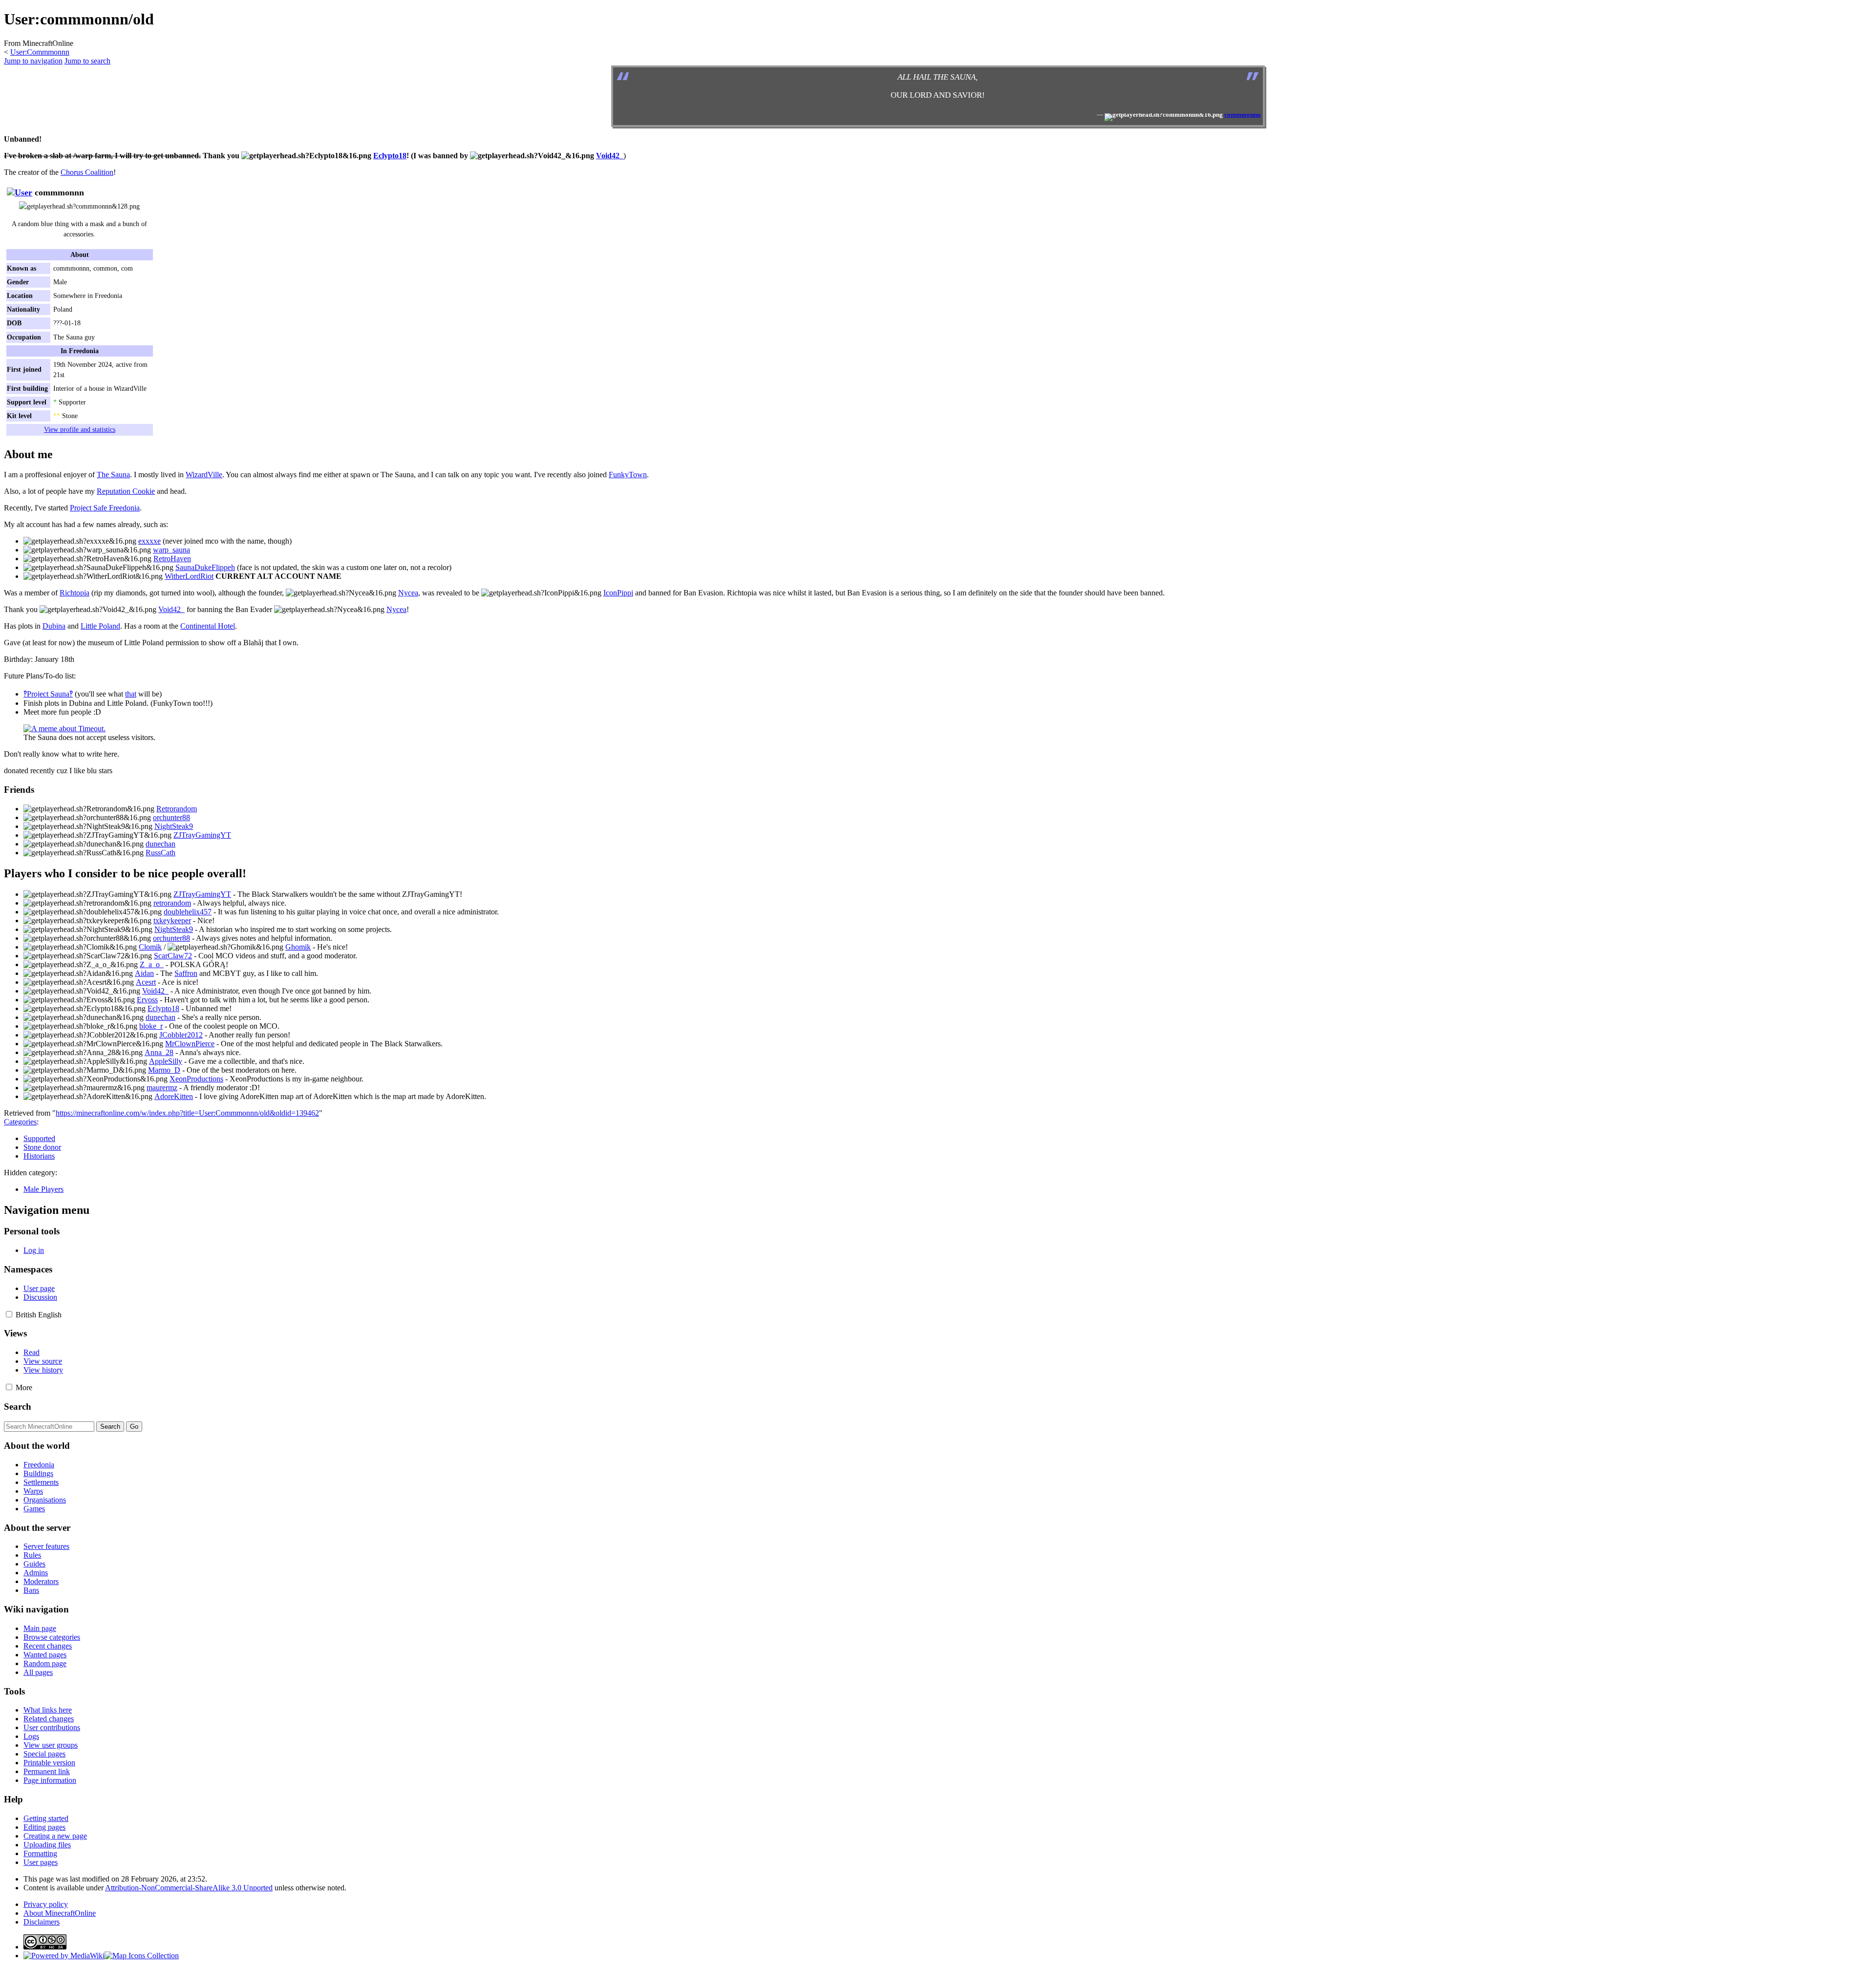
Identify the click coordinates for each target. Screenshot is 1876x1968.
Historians (39, 1156)
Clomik (150, 947)
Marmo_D (164, 1070)
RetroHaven (172, 559)
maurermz (162, 1088)
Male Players (43, 1189)
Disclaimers (42, 1922)
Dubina (54, 626)
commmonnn (1242, 115)
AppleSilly (166, 1061)
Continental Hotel (208, 626)
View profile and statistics (80, 429)
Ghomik (298, 947)
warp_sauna (171, 550)
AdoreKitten (174, 1096)
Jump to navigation (33, 61)
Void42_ (610, 156)
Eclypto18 (390, 156)
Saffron (186, 973)
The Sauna (113, 475)
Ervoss (147, 1000)
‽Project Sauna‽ (48, 694)
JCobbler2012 (181, 1035)
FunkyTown (628, 475)
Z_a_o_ (152, 964)
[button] (9, 1314)
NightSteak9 (174, 826)
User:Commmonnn (40, 52)
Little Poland (100, 626)
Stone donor (42, 1147)
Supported (39, 1138)
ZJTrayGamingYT (202, 835)
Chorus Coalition (87, 172)
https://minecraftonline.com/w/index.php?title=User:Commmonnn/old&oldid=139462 (187, 1113)
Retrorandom (177, 809)
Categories (20, 1122)
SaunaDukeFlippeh (205, 567)
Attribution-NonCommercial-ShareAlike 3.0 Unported (189, 1888)
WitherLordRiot (189, 576)
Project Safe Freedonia (105, 508)
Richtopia (75, 593)
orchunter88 (171, 817)
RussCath (160, 853)
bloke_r (151, 1026)
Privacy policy (46, 1904)
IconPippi (618, 593)
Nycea (408, 593)
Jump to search (87, 61)
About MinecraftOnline (60, 1913)
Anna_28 (159, 1052)
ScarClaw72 (173, 956)
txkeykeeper (172, 921)
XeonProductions (196, 1079)
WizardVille (204, 475)
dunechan (160, 844)
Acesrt (146, 982)
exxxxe (149, 541)
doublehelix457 (188, 912)
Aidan (144, 973)
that (131, 694)
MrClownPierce (190, 1044)
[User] (20, 192)
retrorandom (172, 903)
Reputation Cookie (126, 491)
